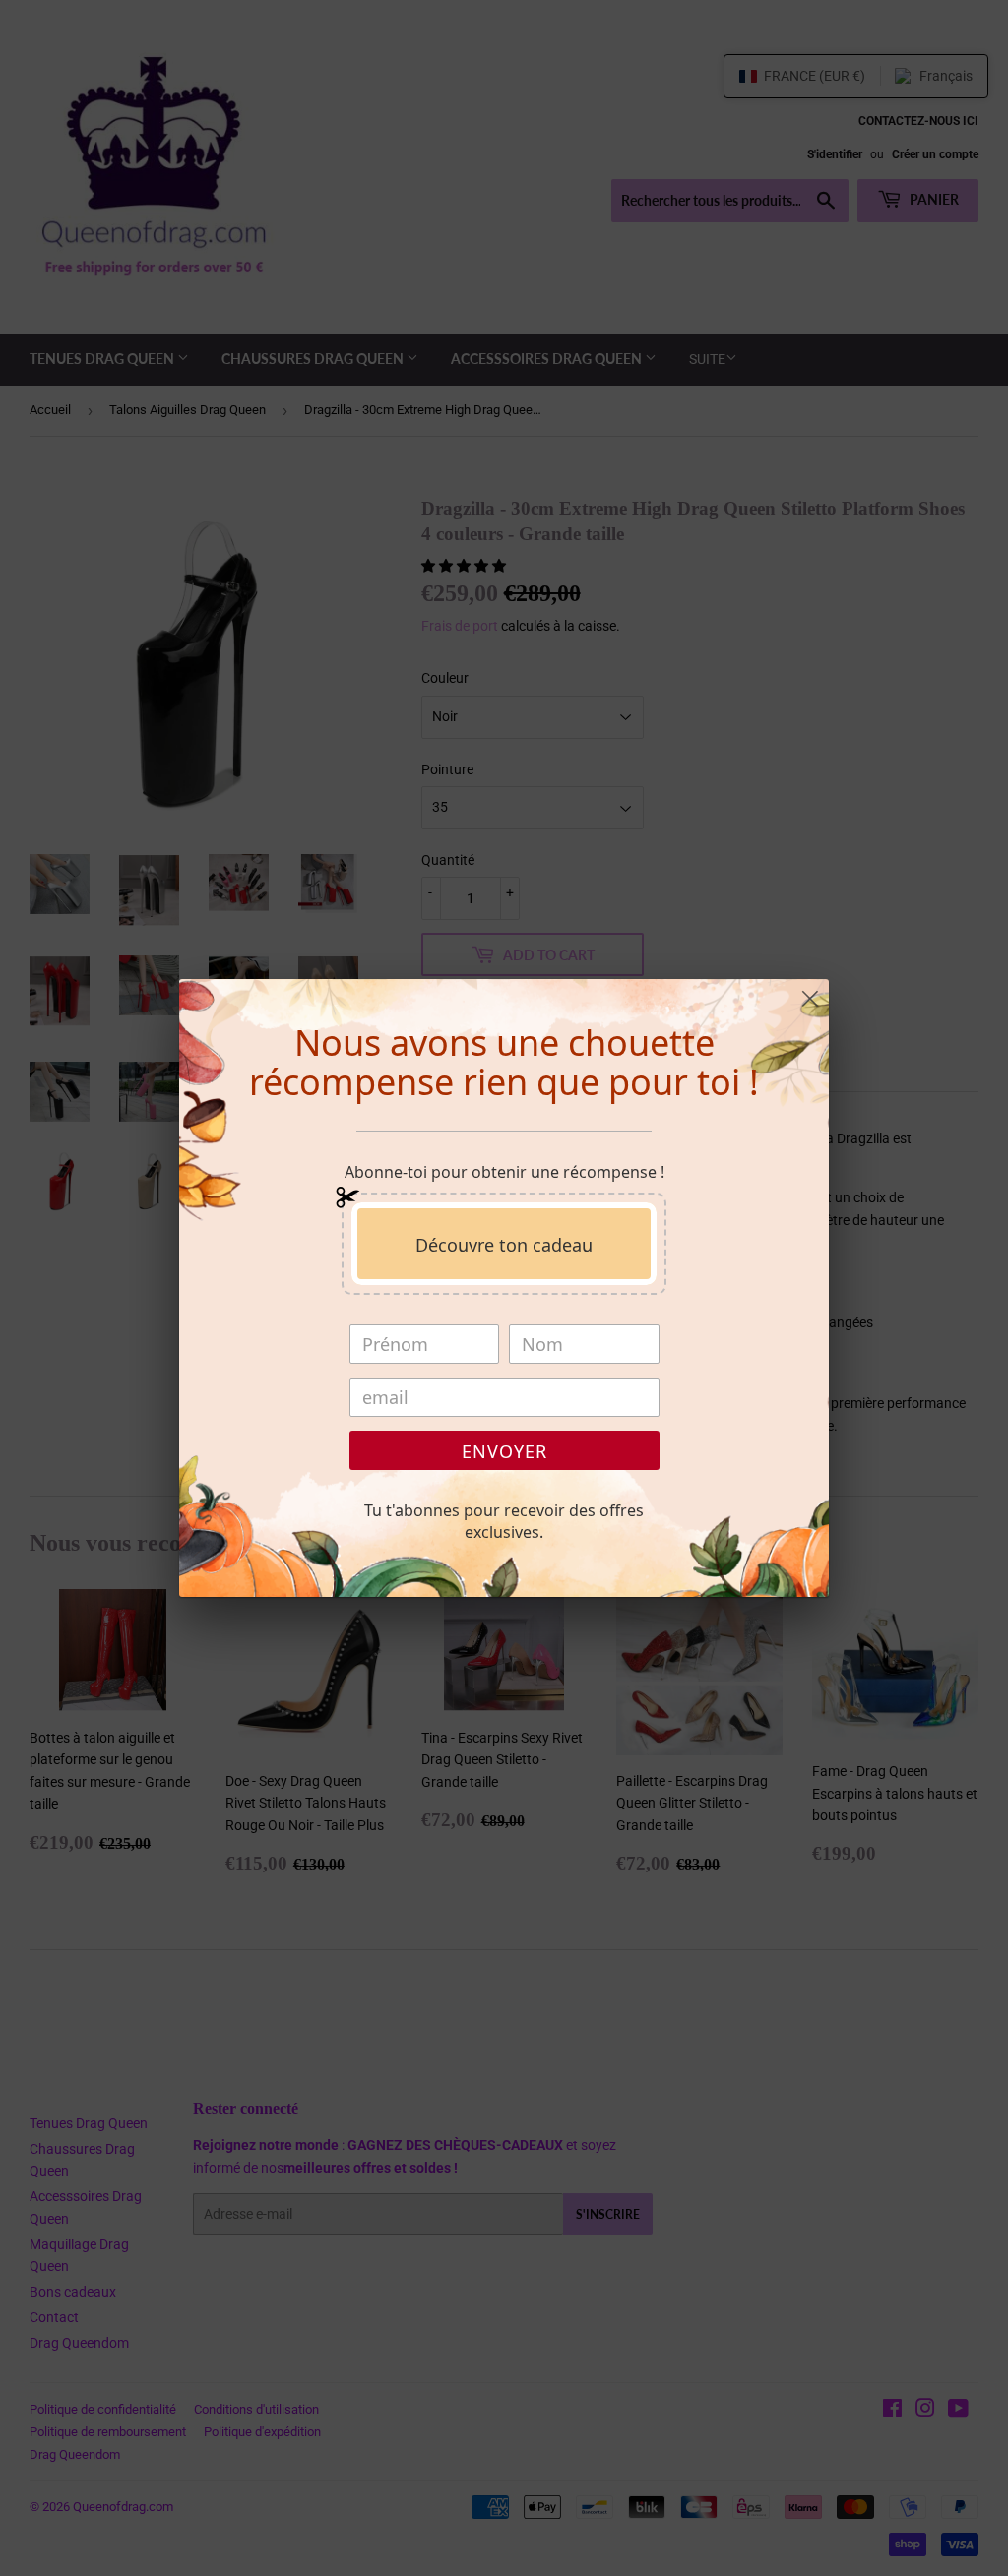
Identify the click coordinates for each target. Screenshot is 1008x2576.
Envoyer (504, 1451)
